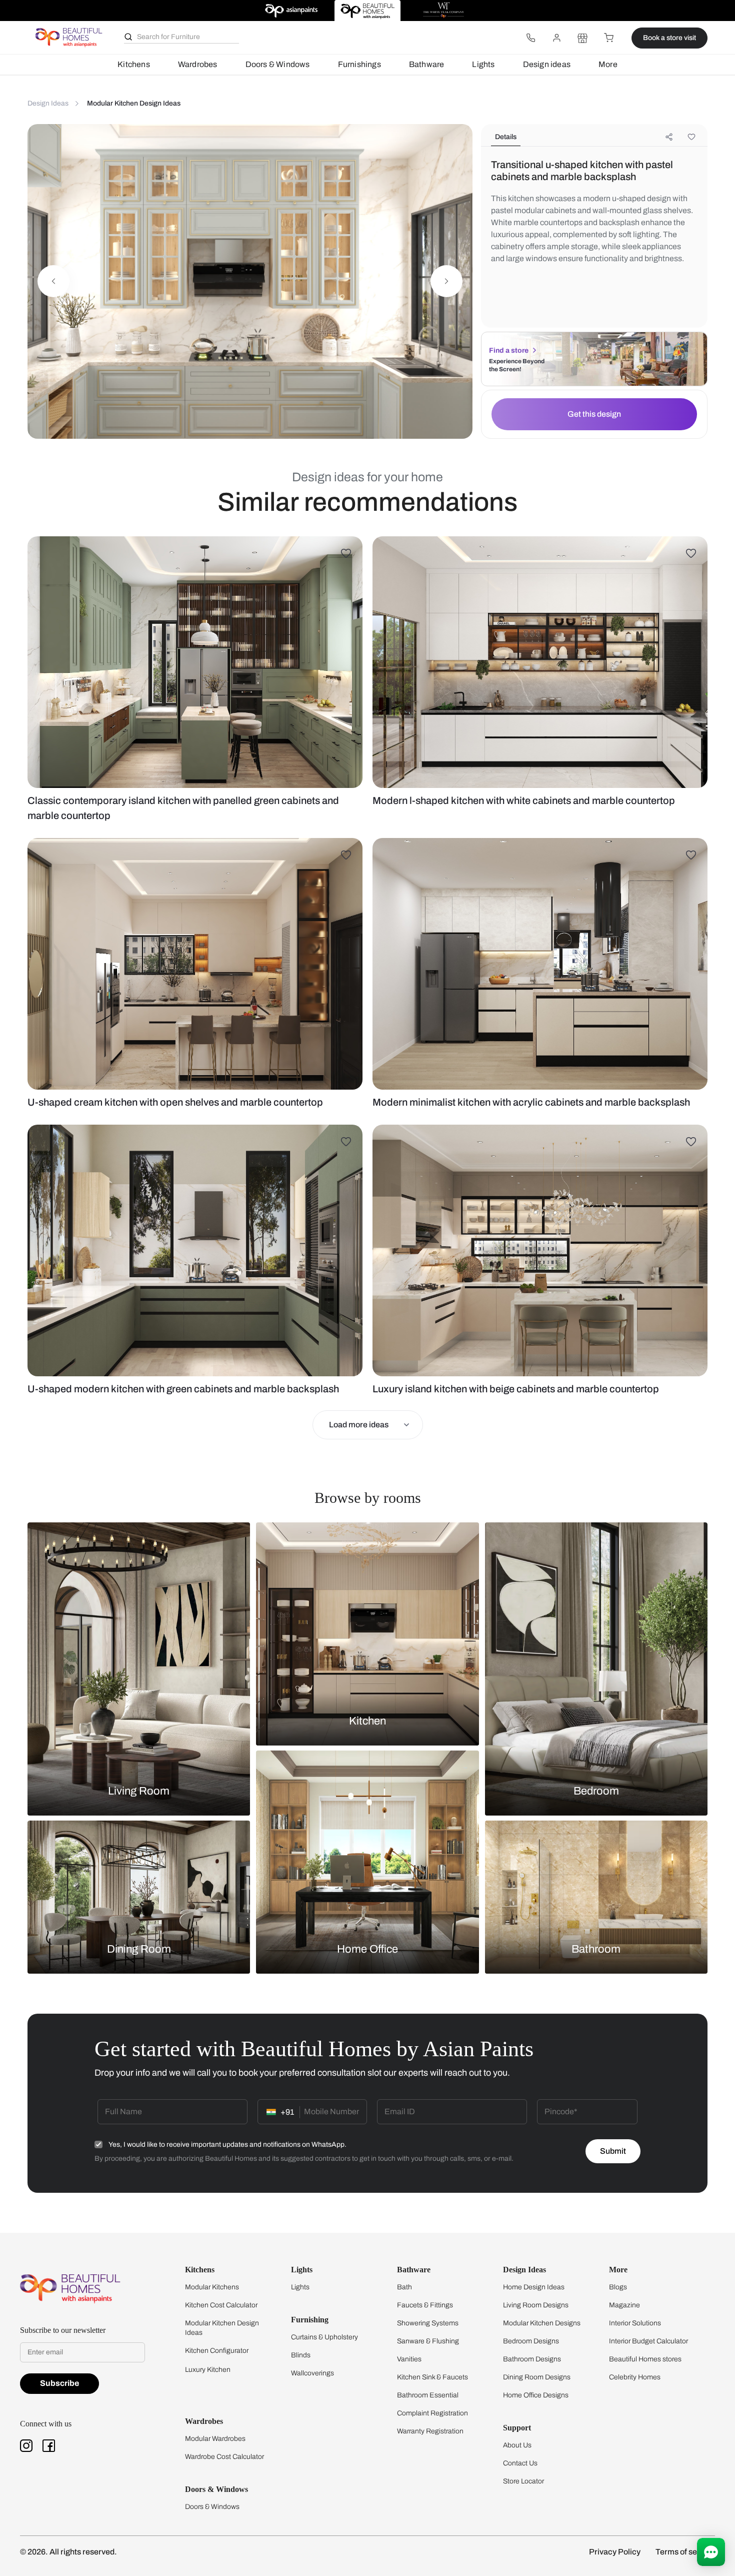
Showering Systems (428, 2323)
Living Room (139, 1791)
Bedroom (596, 1791)
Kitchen (367, 1721)
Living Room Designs (536, 2305)
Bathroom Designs (532, 2359)
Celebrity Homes (635, 2377)
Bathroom (596, 1949)
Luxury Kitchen (208, 2370)
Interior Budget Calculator (648, 2341)
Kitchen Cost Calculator (221, 2305)
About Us (517, 2445)
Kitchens (134, 64)
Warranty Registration (430, 2431)
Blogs (618, 2287)
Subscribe (59, 2383)
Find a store (509, 350)
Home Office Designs (536, 2395)
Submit (613, 2151)
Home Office (367, 1949)
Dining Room (139, 1949)
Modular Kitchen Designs (542, 2323)
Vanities (409, 2359)
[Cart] (608, 38)
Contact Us (520, 2463)
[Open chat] (711, 2552)
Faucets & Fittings (425, 2305)
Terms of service (685, 2552)
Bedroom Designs (531, 2341)
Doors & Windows (278, 64)
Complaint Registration (432, 2413)
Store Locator (523, 2481)
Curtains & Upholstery (324, 2337)
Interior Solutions (635, 2323)
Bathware (427, 64)
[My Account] (556, 38)
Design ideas (547, 64)
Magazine (624, 2305)
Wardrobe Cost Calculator (224, 2457)
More (608, 64)
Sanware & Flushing (428, 2341)
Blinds (301, 2355)
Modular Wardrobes (215, 2439)
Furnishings (359, 64)
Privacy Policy (615, 2552)
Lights (483, 64)
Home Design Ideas (534, 2287)
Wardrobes (198, 64)
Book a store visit (669, 38)
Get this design (594, 414)
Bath (404, 2287)
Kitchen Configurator (217, 2351)
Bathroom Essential (428, 2395)
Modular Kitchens (212, 2287)
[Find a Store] (582, 38)
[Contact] (530, 38)
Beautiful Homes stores (645, 2359)
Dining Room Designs (537, 2377)
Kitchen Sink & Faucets (432, 2377)
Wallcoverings (312, 2373)
